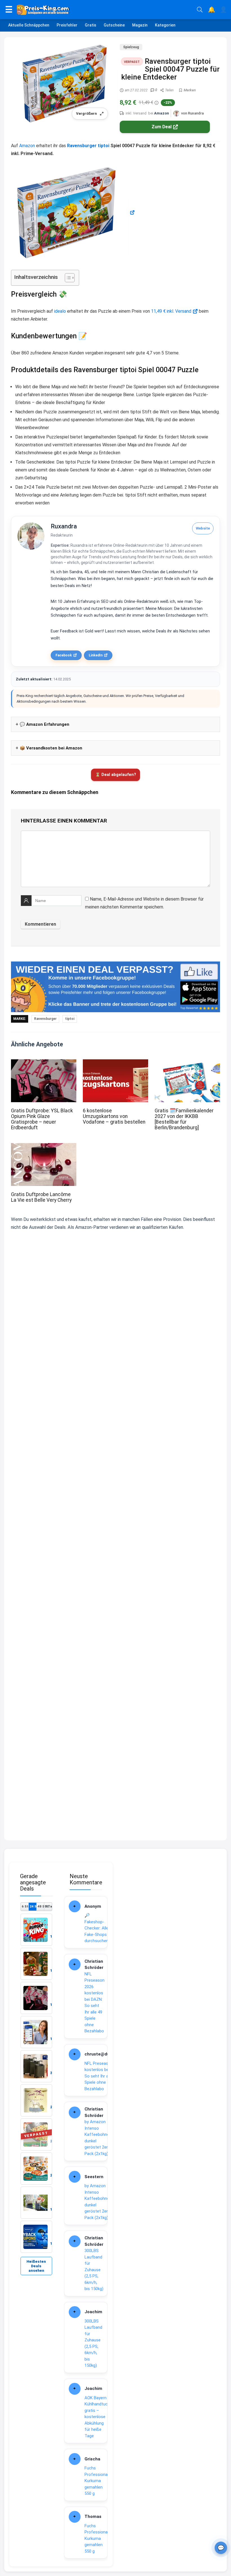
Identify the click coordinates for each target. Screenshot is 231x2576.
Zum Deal (162, 127)
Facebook (64, 655)
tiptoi (104, 146)
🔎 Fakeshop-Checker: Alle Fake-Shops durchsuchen (96, 1928)
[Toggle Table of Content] (67, 278)
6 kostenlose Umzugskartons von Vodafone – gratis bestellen (114, 1116)
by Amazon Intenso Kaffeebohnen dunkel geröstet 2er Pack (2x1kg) (98, 2138)
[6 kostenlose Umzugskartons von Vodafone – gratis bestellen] (115, 1063)
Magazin (140, 25)
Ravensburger (82, 146)
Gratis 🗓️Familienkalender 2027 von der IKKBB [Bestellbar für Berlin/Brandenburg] (184, 1119)
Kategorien (165, 25)
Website (203, 528)
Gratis (91, 25)
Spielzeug (131, 47)
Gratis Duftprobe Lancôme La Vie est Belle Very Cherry (41, 1197)
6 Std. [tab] (25, 1906)
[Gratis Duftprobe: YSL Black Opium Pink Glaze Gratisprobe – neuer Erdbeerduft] (44, 1063)
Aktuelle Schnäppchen (29, 25)
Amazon (162, 113)
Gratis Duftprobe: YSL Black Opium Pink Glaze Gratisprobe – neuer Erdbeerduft (42, 1119)
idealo (60, 311)
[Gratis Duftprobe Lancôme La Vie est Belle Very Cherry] (44, 1147)
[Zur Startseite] (105, 10)
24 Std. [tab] (33, 1906)
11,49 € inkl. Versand (171, 311)
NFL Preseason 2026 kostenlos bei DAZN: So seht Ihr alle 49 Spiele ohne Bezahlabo (95, 2003)
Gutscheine (114, 25)
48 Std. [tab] (41, 1906)
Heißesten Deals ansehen (36, 2266)
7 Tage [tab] (48, 1906)
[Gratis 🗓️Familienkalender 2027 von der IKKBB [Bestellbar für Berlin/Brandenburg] (187, 1063)
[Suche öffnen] (200, 10)
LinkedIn (96, 655)
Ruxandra (64, 526)
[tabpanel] (36, 2083)
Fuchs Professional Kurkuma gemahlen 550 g (96, 2481)
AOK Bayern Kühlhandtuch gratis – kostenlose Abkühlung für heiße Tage (97, 2417)
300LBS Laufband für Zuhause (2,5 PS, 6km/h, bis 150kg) (94, 2270)
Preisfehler (67, 25)
